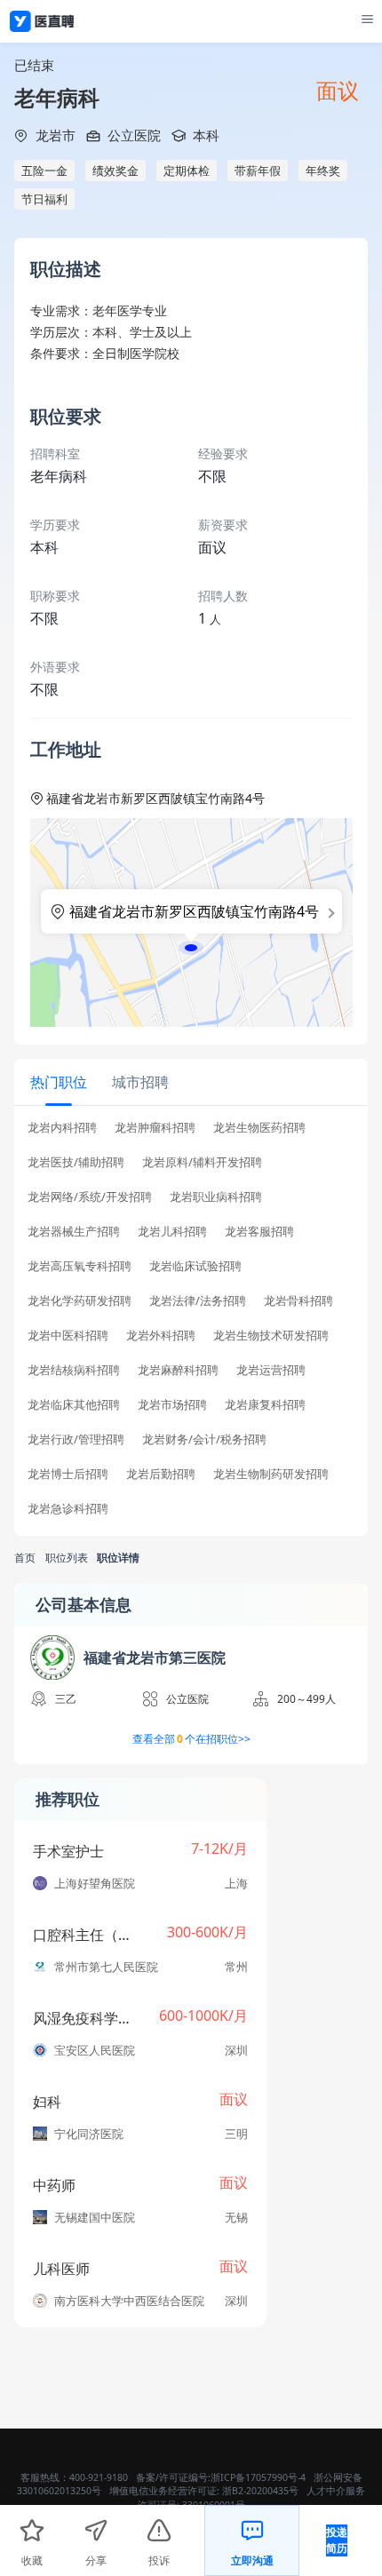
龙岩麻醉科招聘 (178, 1370)
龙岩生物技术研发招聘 (271, 1336)
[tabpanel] (191, 1324)
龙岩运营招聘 (271, 1370)
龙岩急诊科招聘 (68, 1509)
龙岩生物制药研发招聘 (271, 1474)
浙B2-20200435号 (260, 2491)
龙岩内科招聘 (62, 1128)
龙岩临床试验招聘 (195, 1266)
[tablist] (191, 1082)
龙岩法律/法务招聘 (198, 1301)
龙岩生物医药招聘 (259, 1128)
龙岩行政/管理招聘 (76, 1439)
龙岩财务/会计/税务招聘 (204, 1439)
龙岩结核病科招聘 (74, 1370)
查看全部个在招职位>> (191, 1739)
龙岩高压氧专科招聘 (80, 1266)
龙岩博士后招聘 (68, 1474)
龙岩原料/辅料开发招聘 (202, 1162)
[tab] (59, 1081)
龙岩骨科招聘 (298, 1301)
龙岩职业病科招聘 (216, 1197)
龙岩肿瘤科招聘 (155, 1128)
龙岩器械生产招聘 (74, 1232)
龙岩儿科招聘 (172, 1232)
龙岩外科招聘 (161, 1336)
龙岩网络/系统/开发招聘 (90, 1197)
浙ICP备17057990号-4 (258, 2477)
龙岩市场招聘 (172, 1405)
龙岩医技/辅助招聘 (76, 1162)
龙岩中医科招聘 (68, 1336)
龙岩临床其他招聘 (74, 1405)
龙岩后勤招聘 (161, 1474)
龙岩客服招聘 (259, 1232)
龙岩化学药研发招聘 (80, 1301)
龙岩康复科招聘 (265, 1405)
